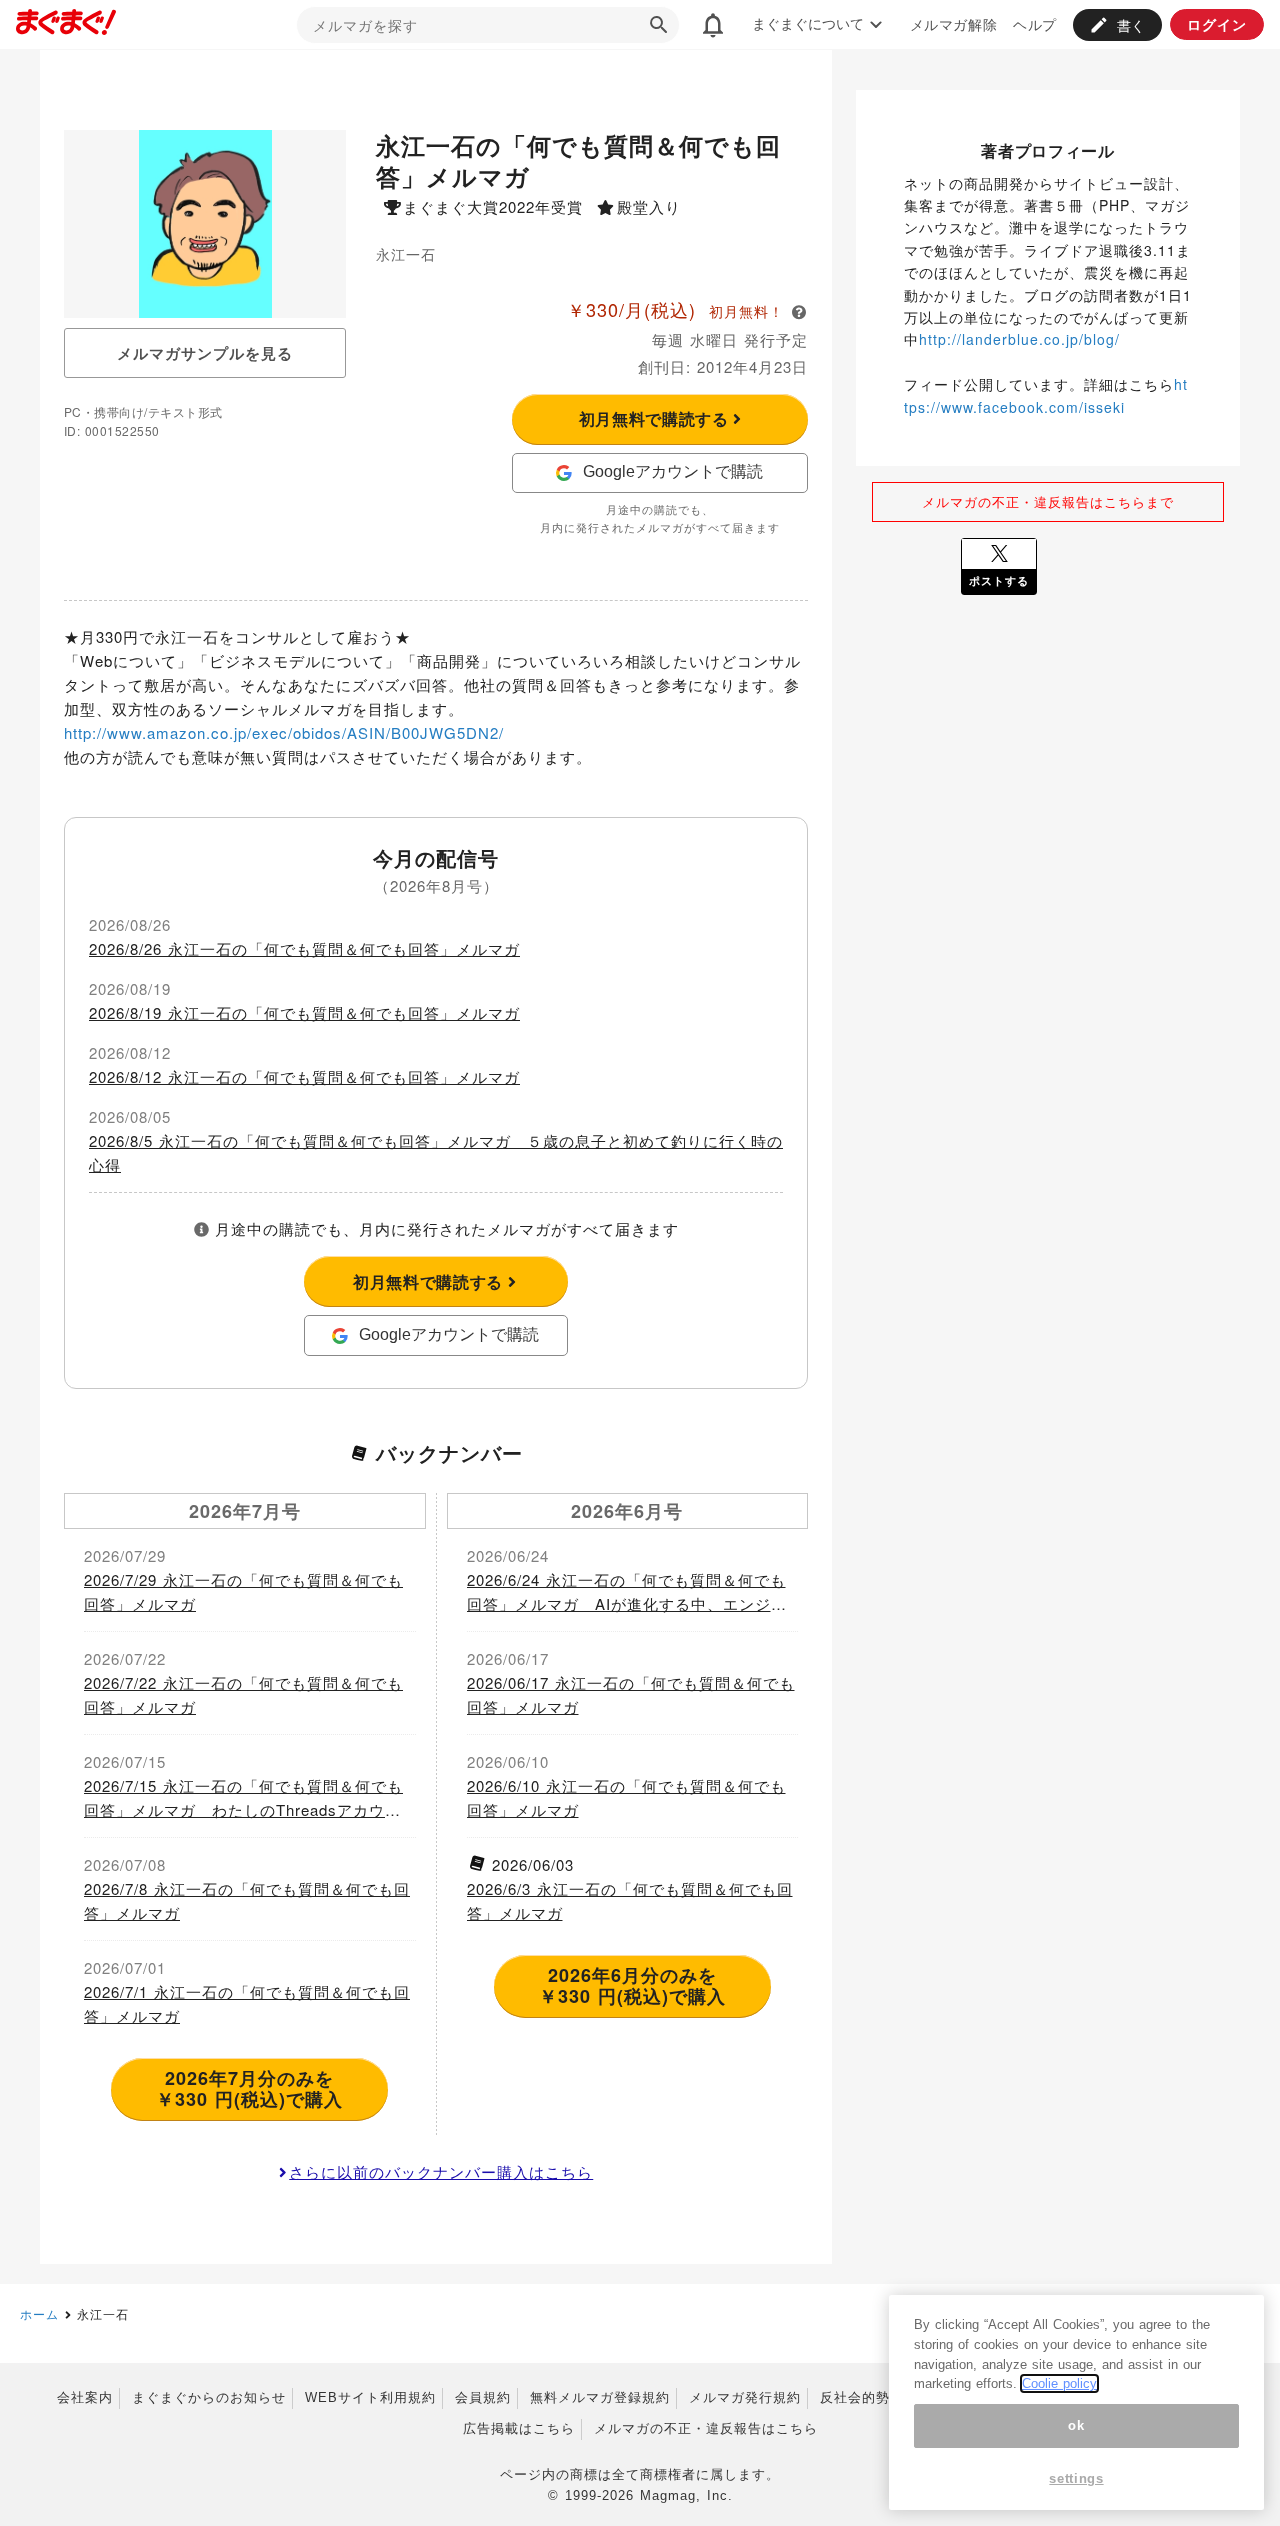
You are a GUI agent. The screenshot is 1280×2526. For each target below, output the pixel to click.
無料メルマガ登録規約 (600, 2397)
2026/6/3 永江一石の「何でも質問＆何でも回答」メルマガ (630, 1900)
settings (1076, 2478)
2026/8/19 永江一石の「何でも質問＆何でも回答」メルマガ (304, 1012)
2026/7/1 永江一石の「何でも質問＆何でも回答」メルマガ (247, 2003)
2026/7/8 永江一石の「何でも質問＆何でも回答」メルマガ (247, 1900)
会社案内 (85, 2397)
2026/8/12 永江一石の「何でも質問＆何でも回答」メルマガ (304, 1076)
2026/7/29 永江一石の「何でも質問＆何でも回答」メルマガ (243, 1591)
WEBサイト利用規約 (370, 2397)
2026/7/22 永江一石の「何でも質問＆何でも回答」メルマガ (243, 1694)
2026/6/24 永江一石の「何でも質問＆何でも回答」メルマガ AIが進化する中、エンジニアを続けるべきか (627, 1592)
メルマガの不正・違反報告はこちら (706, 2428)
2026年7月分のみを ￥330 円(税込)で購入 (249, 2089)
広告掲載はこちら (519, 2428)
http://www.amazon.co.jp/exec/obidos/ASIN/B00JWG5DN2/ (284, 732)
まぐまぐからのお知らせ (209, 2397)
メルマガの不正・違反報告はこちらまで (1048, 501)
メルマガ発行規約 (745, 2397)
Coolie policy (1059, 2383)
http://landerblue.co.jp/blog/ (1019, 339)
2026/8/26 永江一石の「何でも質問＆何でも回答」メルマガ (304, 948)
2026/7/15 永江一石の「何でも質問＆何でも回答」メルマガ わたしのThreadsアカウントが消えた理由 (243, 1798)
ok (1076, 2425)
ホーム (39, 2313)
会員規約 (483, 2397)
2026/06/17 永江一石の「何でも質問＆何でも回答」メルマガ (631, 1694)
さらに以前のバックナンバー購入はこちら (441, 2171)
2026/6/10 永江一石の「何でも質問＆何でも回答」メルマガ (626, 1797)
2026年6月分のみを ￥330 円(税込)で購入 (632, 1986)
